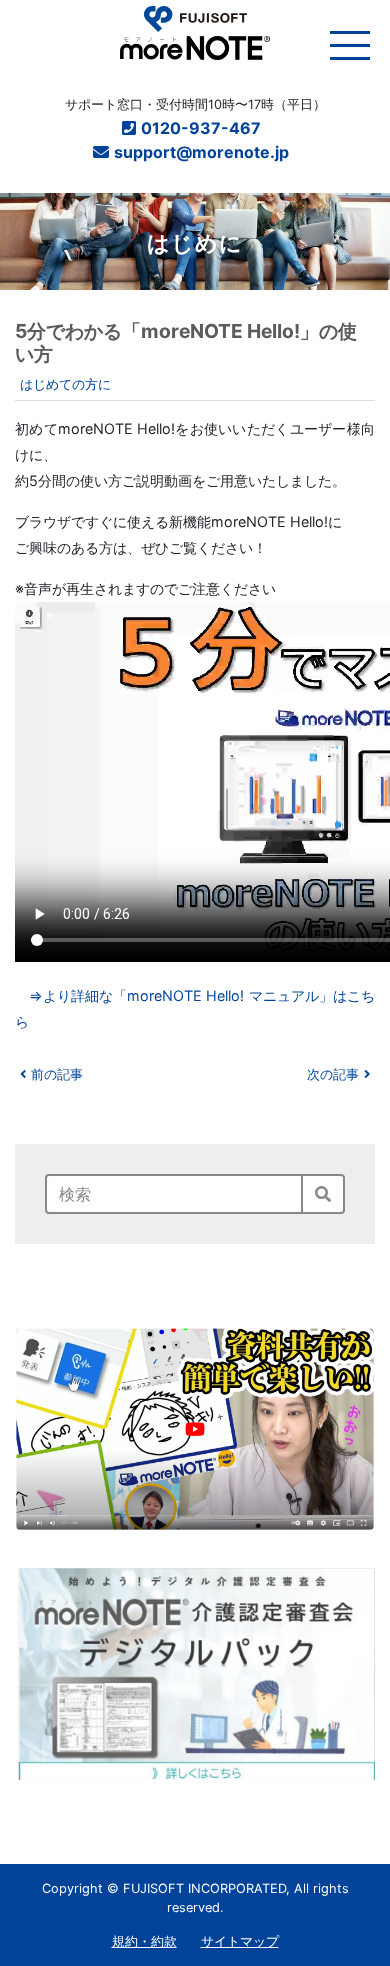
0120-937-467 (203, 128)
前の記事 (57, 1074)
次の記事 (333, 1074)
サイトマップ (240, 1941)
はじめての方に (65, 384)
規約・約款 (144, 1941)
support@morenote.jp (203, 152)
